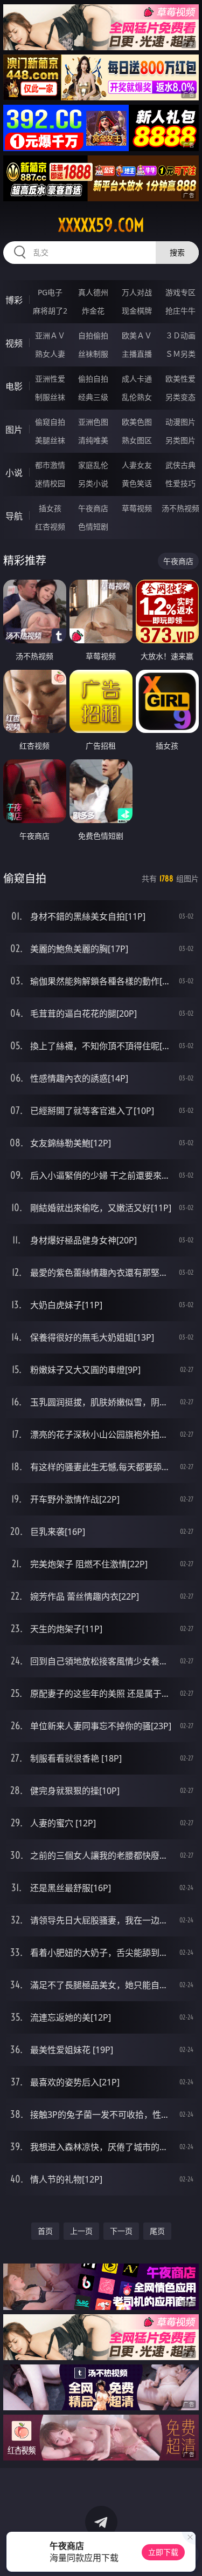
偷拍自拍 (93, 379)
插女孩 (50, 508)
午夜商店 (93, 508)
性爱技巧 (180, 483)
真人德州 (93, 292)
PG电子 (50, 292)
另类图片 (180, 440)
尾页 (157, 2231)
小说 (14, 473)
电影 (14, 386)
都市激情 (50, 465)
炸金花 (93, 311)
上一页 (81, 2231)
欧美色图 (137, 422)
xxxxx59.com (101, 225)
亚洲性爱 (50, 379)
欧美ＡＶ (137, 335)
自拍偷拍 (93, 335)
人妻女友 (137, 465)
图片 (14, 430)
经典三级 (93, 397)
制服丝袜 (50, 397)
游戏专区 (180, 292)
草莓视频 (137, 508)
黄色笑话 (137, 483)
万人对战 (137, 292)
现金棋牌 (137, 311)
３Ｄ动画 (180, 335)
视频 (14, 343)
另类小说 (93, 483)
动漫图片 (180, 422)
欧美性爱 (180, 379)
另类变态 (180, 397)
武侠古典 (180, 465)
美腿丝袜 (50, 440)
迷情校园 (50, 483)
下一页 (121, 2231)
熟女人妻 (50, 354)
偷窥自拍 (50, 422)
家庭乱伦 (93, 465)
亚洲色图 (93, 422)
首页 (45, 2231)
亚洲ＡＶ (50, 335)
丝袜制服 (93, 354)
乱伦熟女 (137, 397)
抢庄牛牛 (180, 311)
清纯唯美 (93, 440)
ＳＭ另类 (180, 354)
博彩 (14, 300)
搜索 (177, 252)
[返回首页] (188, 2554)
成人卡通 (137, 379)
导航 (14, 516)
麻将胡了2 (50, 311)
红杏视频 (50, 526)
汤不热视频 (180, 508)
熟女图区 (137, 440)
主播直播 (137, 354)
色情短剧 (93, 526)
